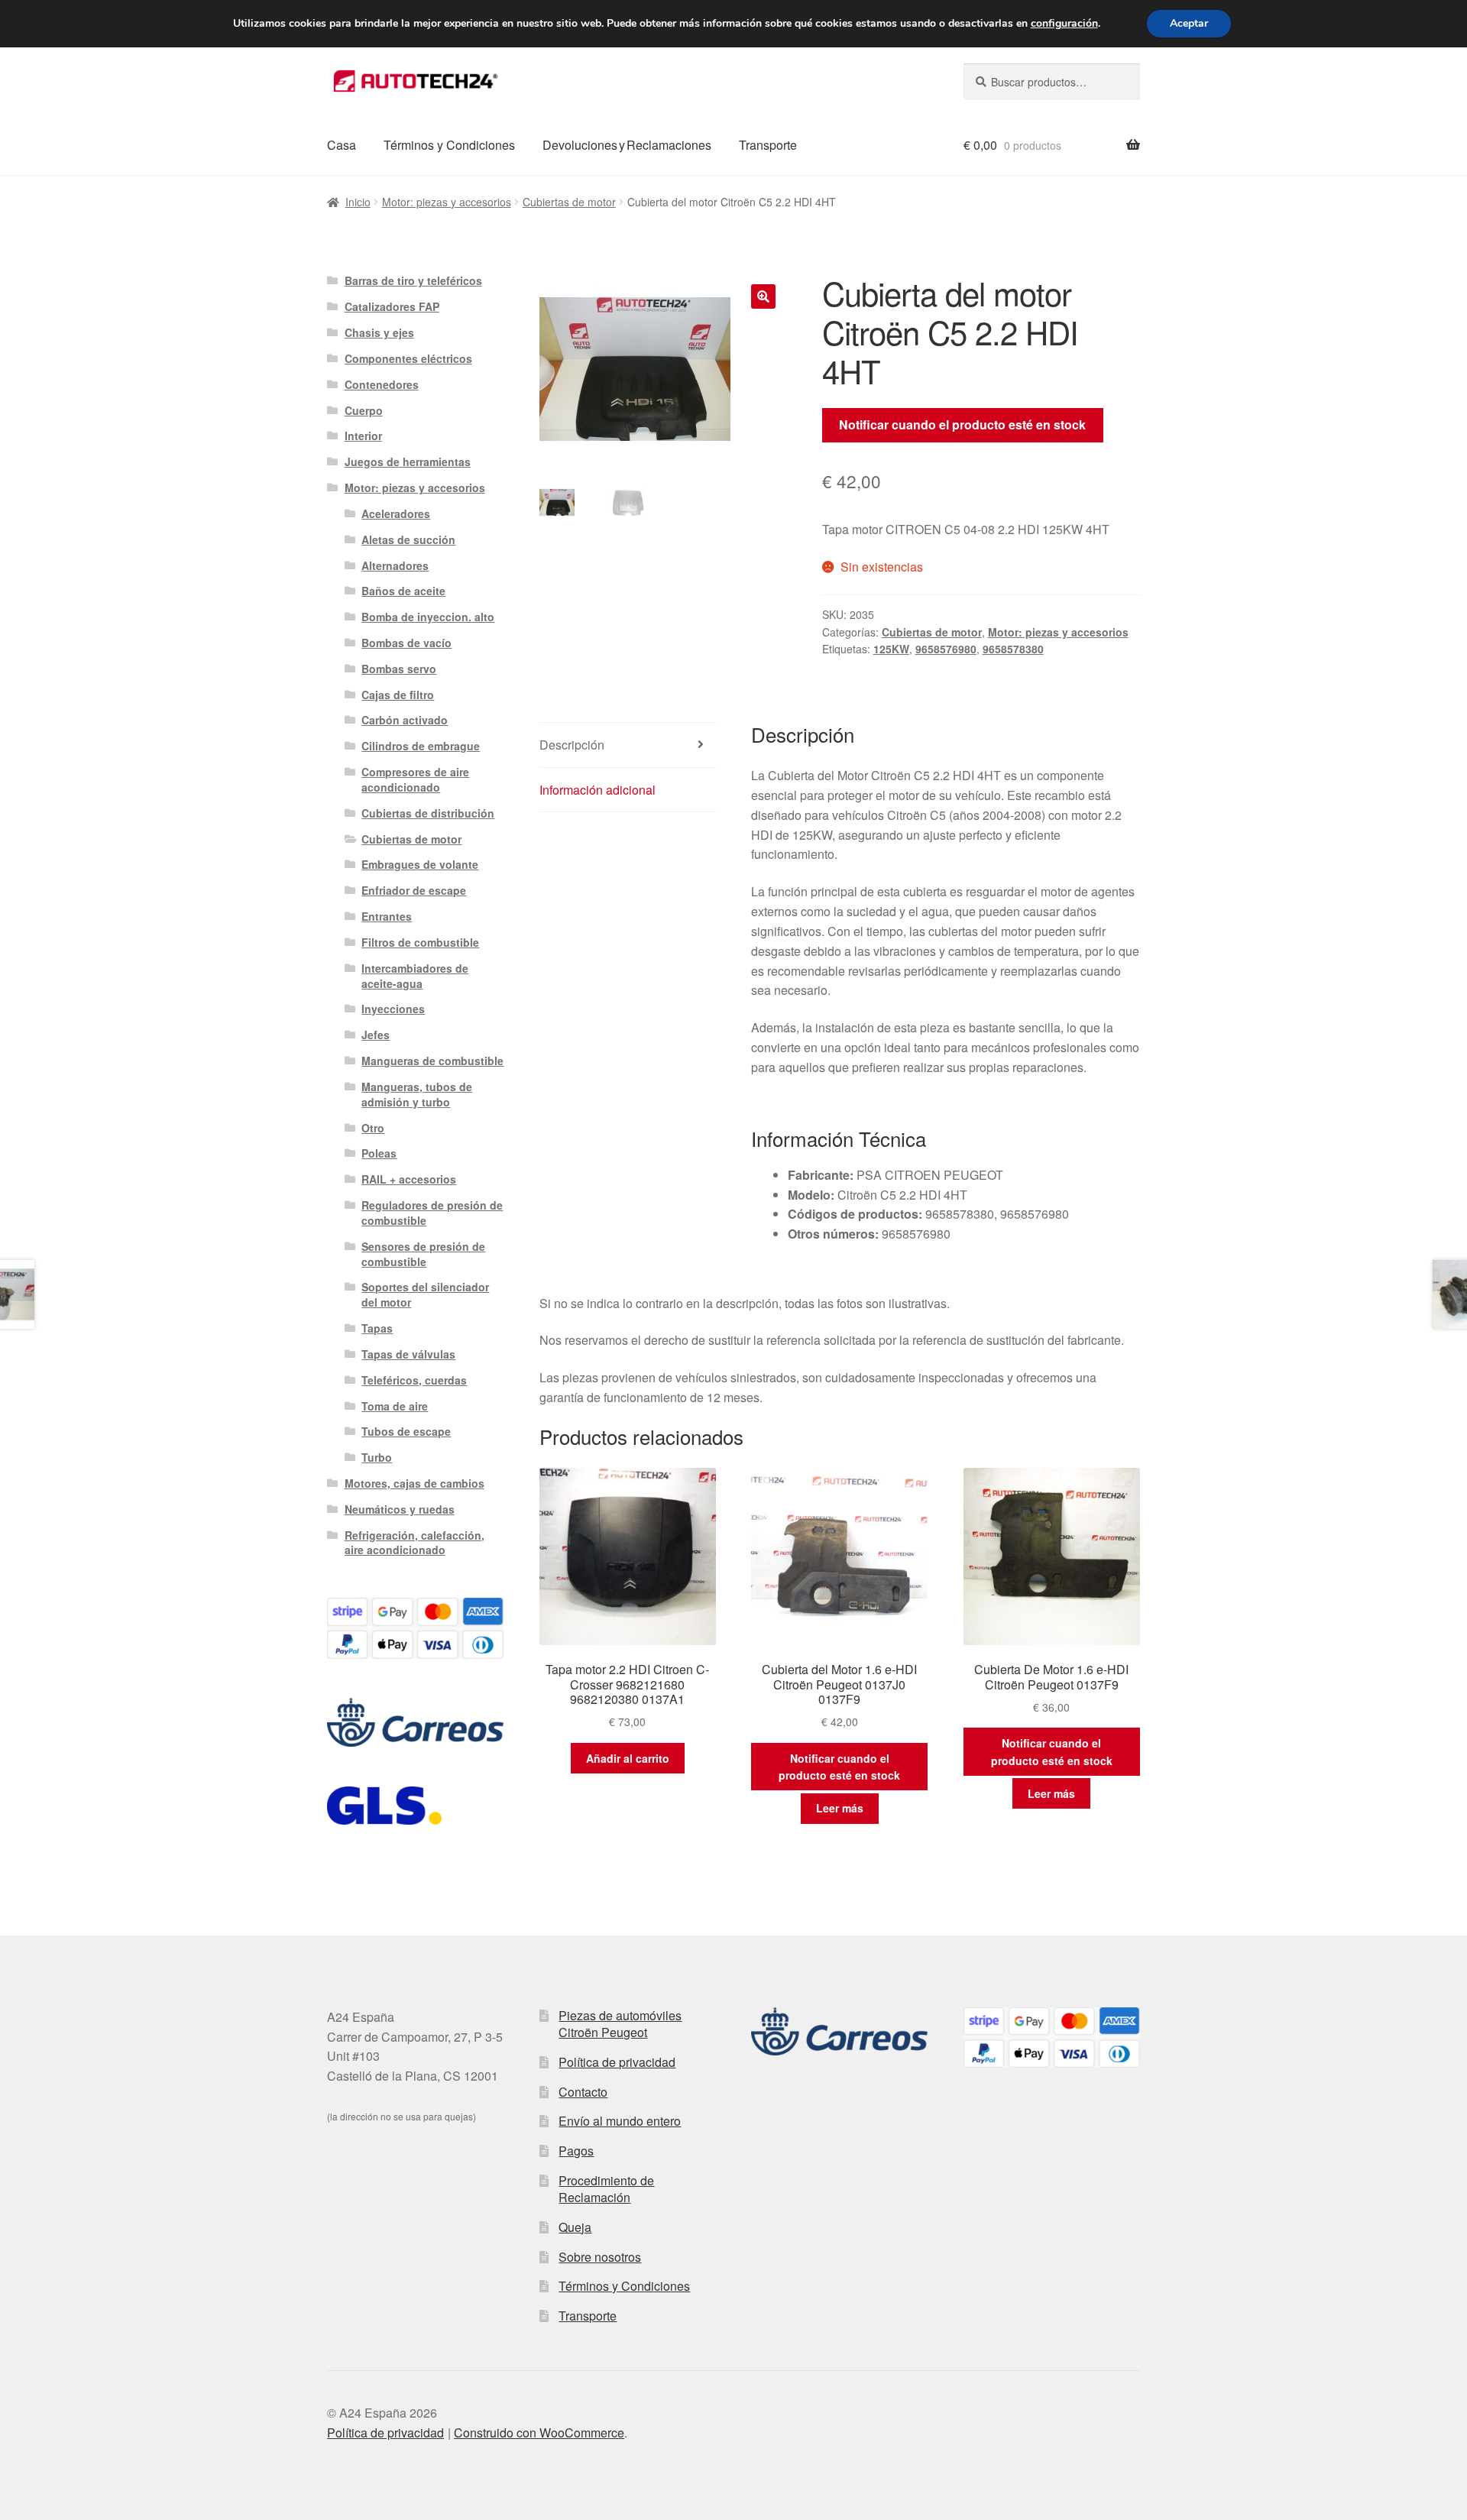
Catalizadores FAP (392, 306)
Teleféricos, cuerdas (414, 1380)
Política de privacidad (617, 2062)
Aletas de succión (408, 539)
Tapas (377, 1328)
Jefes (376, 1035)
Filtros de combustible (420, 942)
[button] (763, 296)
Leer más (840, 1808)
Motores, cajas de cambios (415, 1483)
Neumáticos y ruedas (400, 1509)
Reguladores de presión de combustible (432, 1213)
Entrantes (387, 916)
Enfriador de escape (414, 890)
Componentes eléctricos (408, 358)
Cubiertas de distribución (428, 813)
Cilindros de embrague (421, 746)
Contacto (583, 2092)
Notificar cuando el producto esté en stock (962, 424)
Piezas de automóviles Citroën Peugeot (620, 2024)
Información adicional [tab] (597, 790)
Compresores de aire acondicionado (415, 779)
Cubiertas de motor (569, 202)
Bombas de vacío (406, 643)
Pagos (576, 2151)
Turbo (377, 1457)
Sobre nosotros (600, 2257)
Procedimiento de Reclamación (606, 2189)
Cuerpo (364, 410)
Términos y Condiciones (449, 145)
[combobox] (1052, 82)
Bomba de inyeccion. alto (428, 617)
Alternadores (395, 565)
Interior (363, 436)
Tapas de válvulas (408, 1354)
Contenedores (382, 384)
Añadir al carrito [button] (628, 1758)
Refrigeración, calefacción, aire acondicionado (415, 1543)
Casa (342, 145)
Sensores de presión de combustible (423, 1254)
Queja (575, 2227)
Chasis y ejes (379, 332)
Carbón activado (405, 720)
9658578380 (1013, 649)
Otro (373, 1128)
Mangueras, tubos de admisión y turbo (417, 1094)
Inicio (358, 202)
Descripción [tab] (572, 745)
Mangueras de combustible (432, 1061)
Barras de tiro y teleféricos (413, 280)
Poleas (379, 1153)
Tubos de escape (406, 1431)
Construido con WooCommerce (539, 2433)
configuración (1064, 24)
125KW (891, 649)
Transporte (768, 145)
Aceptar (1189, 23)
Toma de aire (395, 1406)
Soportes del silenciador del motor (425, 1294)
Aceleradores (396, 513)
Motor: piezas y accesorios (447, 202)
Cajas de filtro (398, 695)
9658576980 (946, 649)
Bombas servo (399, 669)
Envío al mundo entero (620, 2121)
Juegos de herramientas (408, 462)
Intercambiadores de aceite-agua (415, 976)
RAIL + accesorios (409, 1179)
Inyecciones (393, 1009)
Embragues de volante (420, 864)
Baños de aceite (403, 591)
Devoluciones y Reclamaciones (627, 145)
